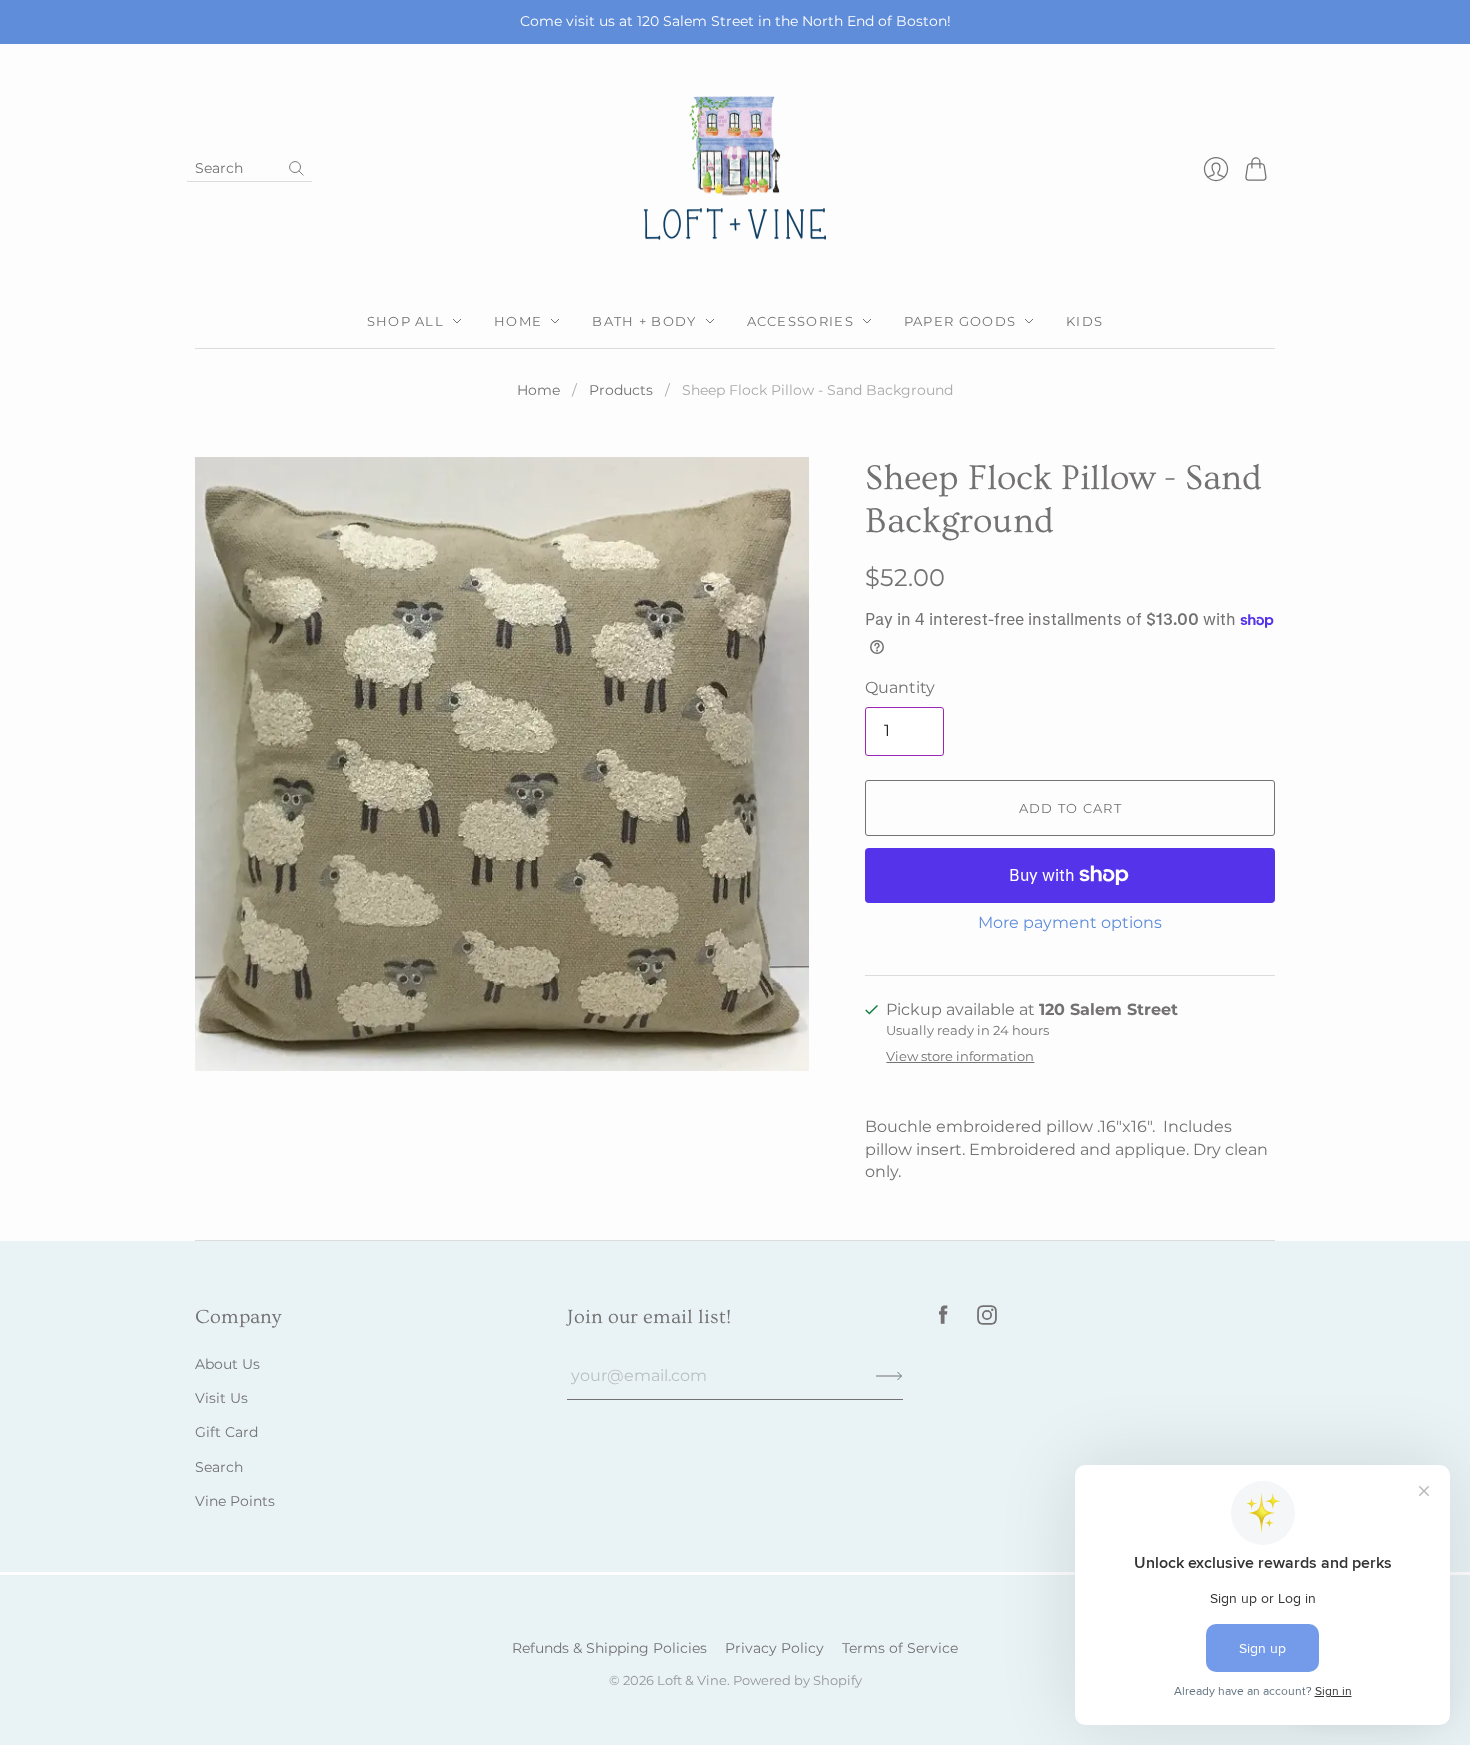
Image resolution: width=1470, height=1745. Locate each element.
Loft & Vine (692, 1680)
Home (518, 321)
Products (621, 390)
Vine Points (235, 1501)
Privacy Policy (774, 1648)
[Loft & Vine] (735, 169)
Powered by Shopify (797, 1680)
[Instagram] (987, 1319)
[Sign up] (889, 1376)
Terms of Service (900, 1648)
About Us (227, 1364)
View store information (960, 1056)
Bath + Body (644, 321)
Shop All (405, 321)
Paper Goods (960, 321)
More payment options (1070, 922)
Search (219, 1467)
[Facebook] (943, 1319)
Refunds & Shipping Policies (609, 1648)
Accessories (800, 321)
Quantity (900, 687)
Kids (1084, 321)
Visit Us (221, 1398)
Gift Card (226, 1432)
